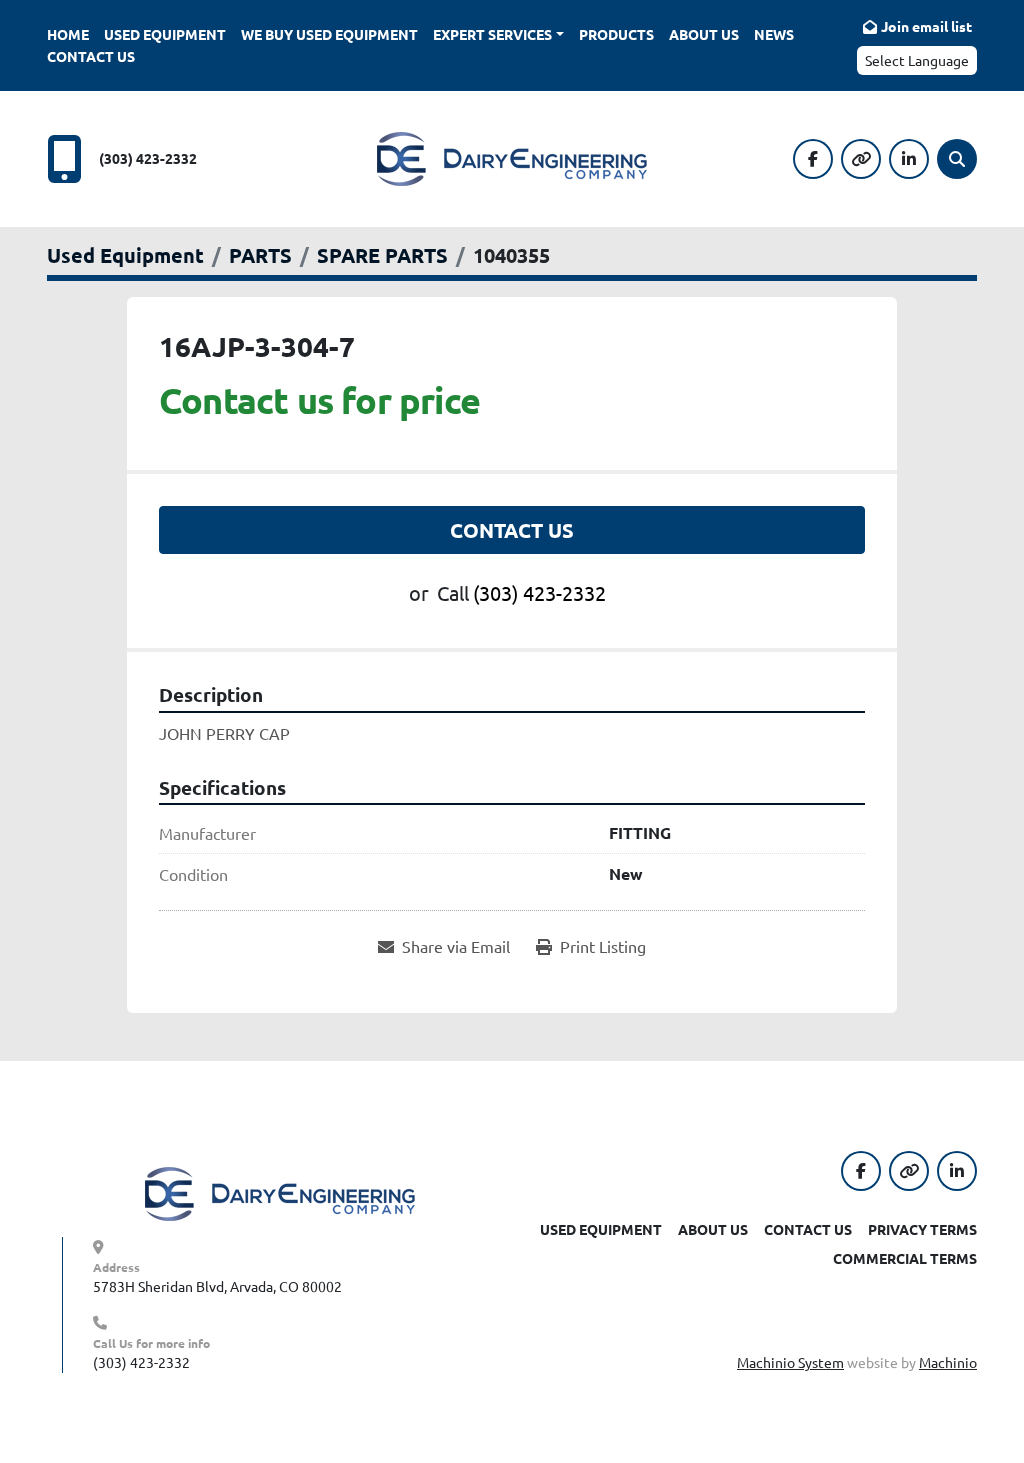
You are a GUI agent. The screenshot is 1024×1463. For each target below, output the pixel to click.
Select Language (917, 60)
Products (616, 34)
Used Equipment (165, 34)
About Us (704, 34)
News (774, 34)
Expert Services (492, 34)
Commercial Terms (905, 1258)
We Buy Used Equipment (329, 34)
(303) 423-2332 (148, 158)
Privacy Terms (922, 1229)
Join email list (926, 26)
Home (68, 34)
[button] (498, 34)
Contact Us (91, 56)
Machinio (948, 1362)
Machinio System (790, 1362)
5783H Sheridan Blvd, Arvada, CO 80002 (217, 1286)
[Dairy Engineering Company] (280, 1192)
